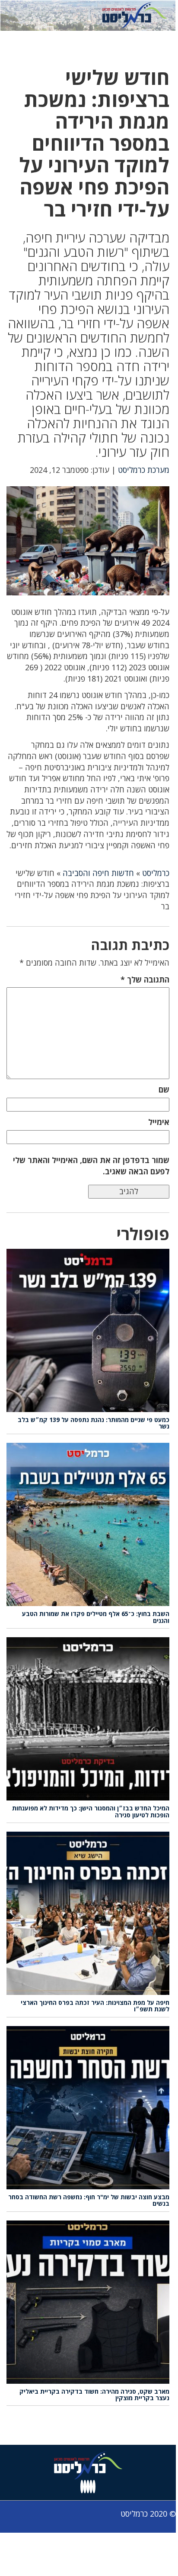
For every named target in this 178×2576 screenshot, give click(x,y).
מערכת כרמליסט (144, 470)
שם (164, 1089)
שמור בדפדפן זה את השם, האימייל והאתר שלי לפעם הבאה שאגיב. (91, 1166)
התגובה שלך (145, 979)
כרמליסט (156, 873)
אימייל (159, 1122)
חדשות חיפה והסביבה (98, 873)
